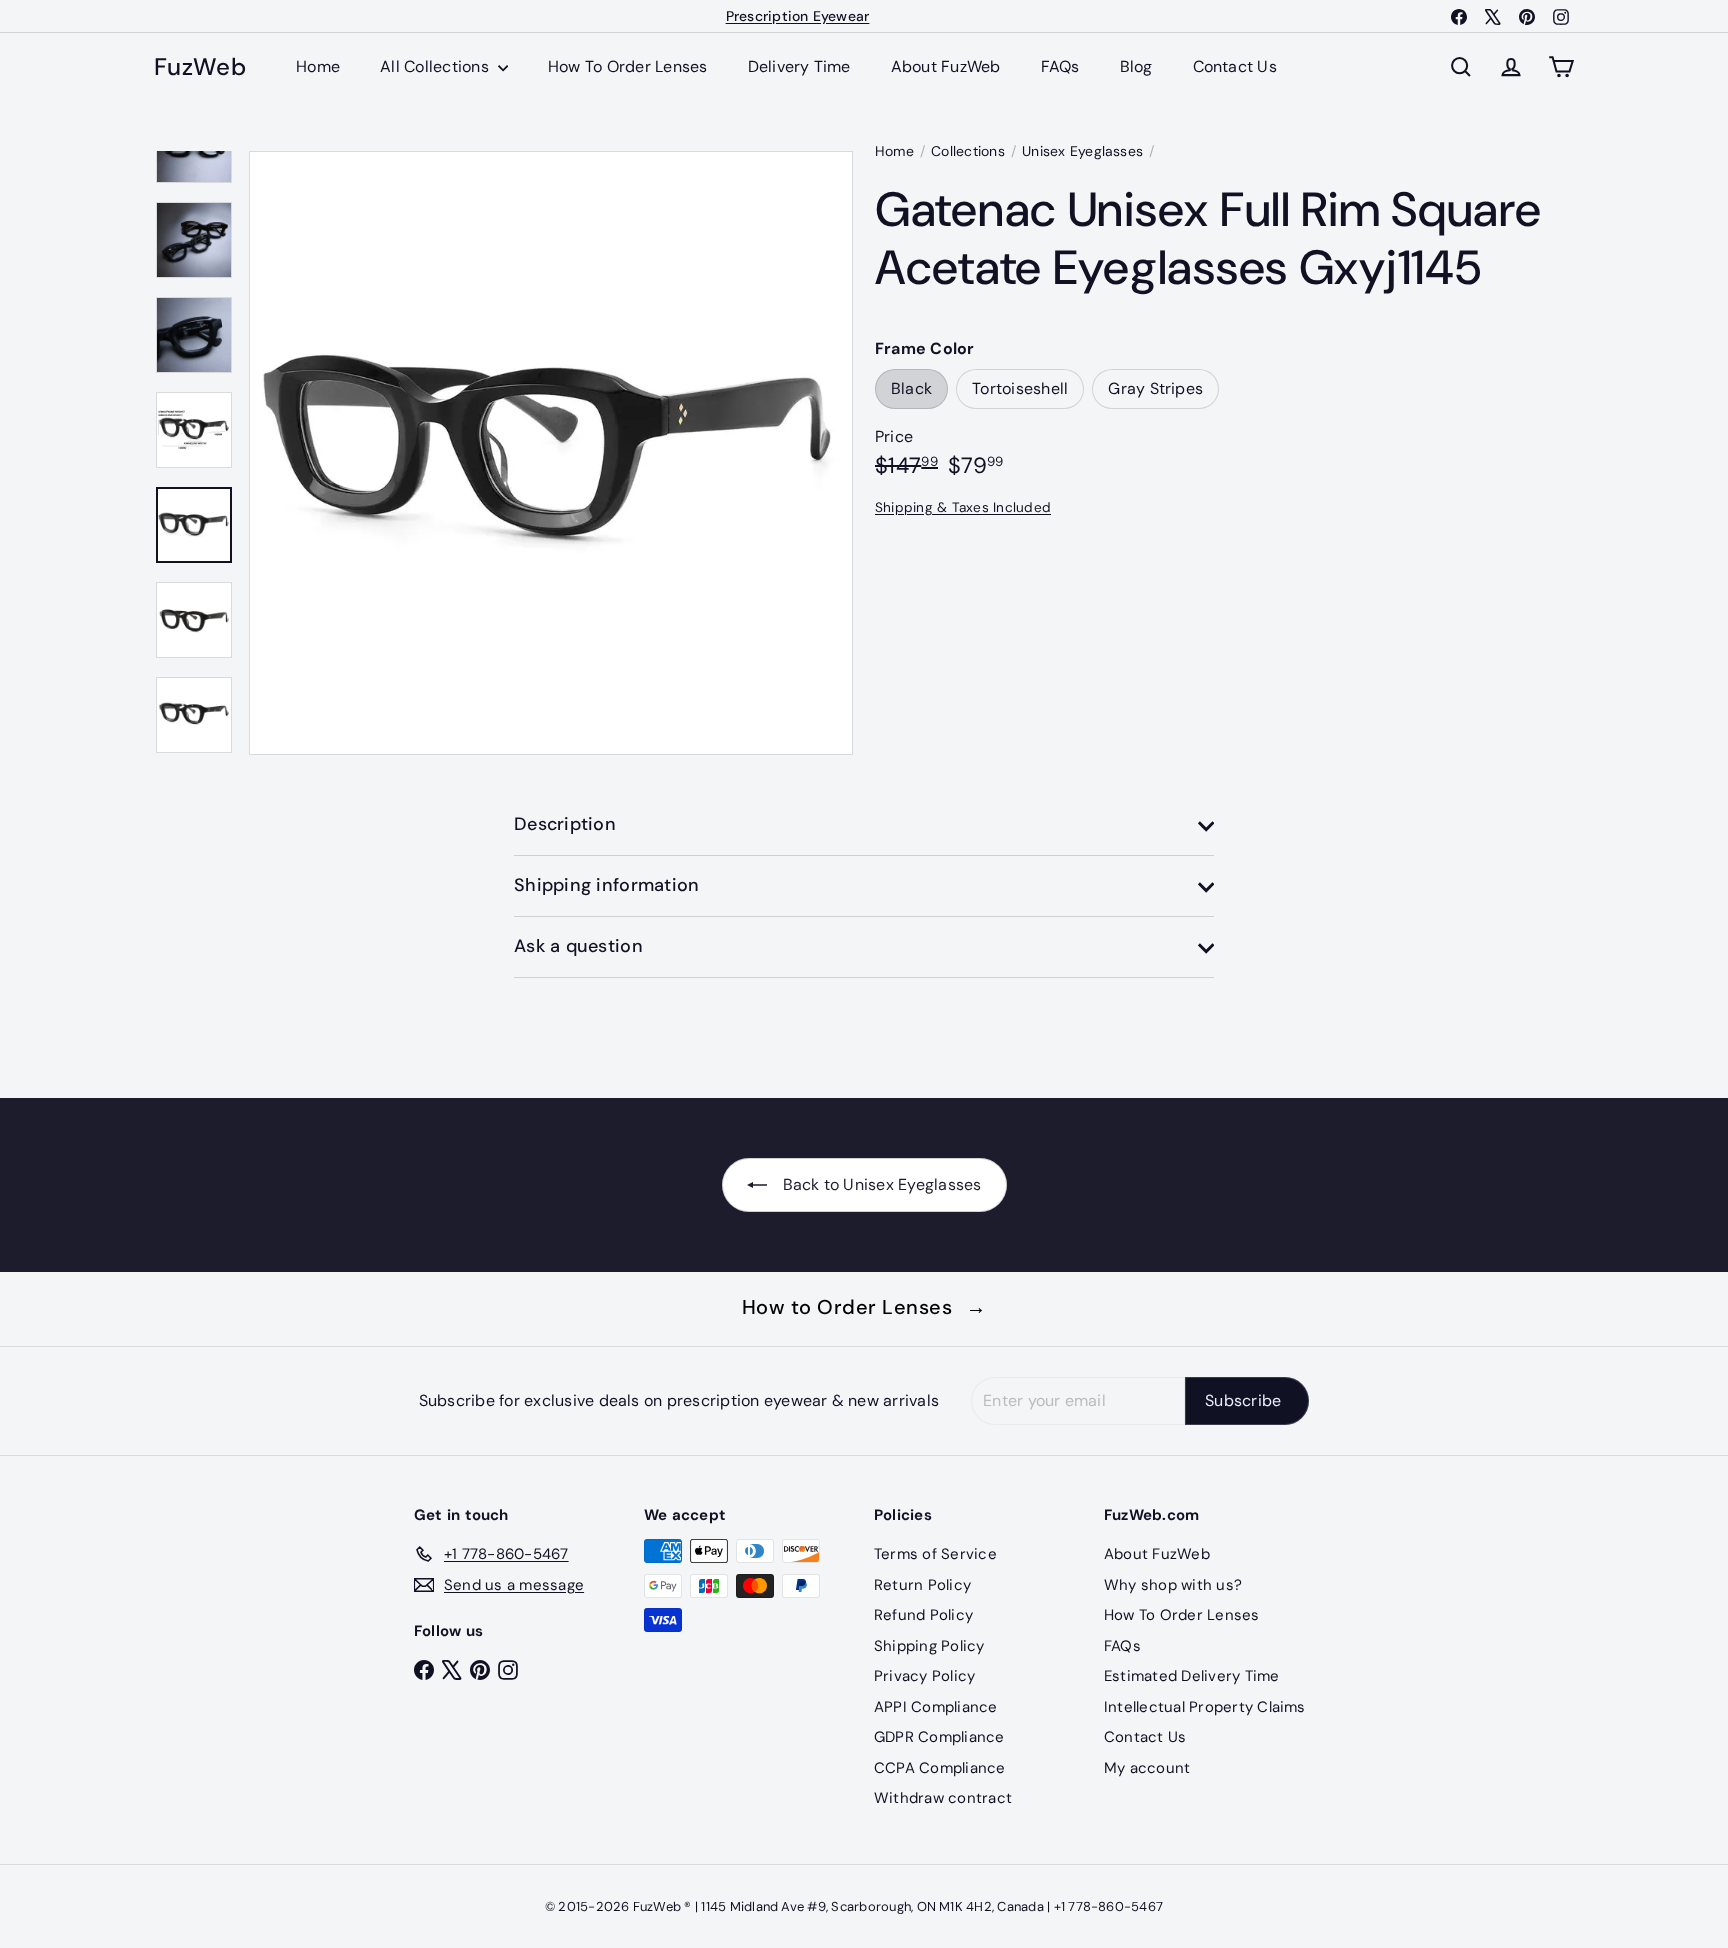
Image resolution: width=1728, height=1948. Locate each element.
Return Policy (922, 1585)
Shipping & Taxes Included (963, 507)
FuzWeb (200, 67)
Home (318, 66)
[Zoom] (551, 453)
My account (1147, 1768)
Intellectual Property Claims (1205, 1707)
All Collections (436, 66)
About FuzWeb (946, 66)
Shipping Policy (929, 1646)
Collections (968, 151)
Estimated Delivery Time (1192, 1676)
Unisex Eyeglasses (1082, 151)
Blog (1136, 66)
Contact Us (1235, 66)
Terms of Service (935, 1554)
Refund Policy (923, 1615)
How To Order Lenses (628, 66)
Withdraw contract (943, 1798)
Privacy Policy (924, 1676)
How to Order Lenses (864, 1307)
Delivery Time (799, 66)
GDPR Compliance (939, 1737)
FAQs (1060, 66)
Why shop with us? (1173, 1585)
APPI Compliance (936, 1707)
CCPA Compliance (940, 1768)
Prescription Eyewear (798, 16)
